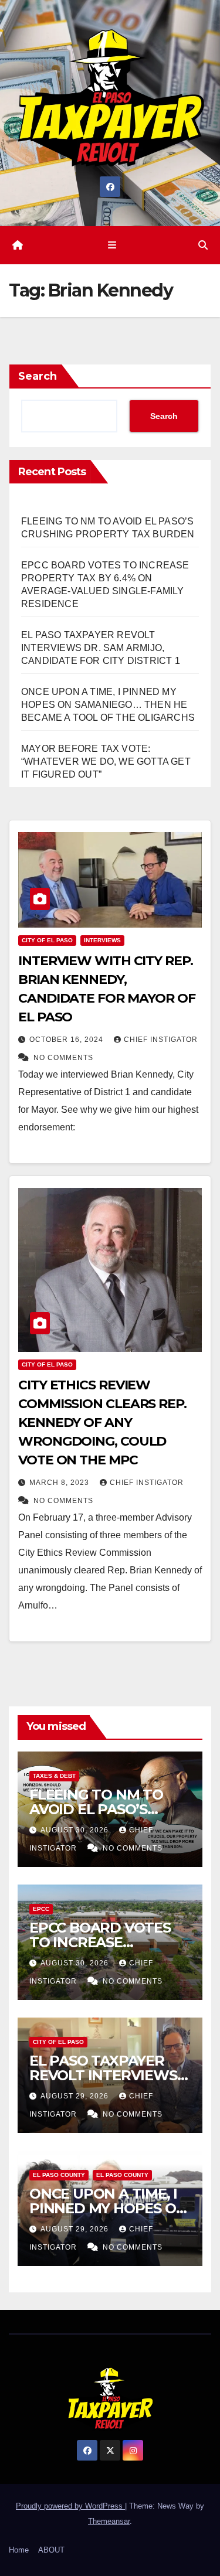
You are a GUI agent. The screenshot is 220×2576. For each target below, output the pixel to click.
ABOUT (51, 2550)
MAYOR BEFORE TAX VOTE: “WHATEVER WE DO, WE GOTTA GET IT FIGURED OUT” (106, 761)
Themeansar (109, 2521)
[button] (203, 245)
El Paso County (59, 2175)
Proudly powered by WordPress (70, 2506)
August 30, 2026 (76, 1830)
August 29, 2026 (76, 2096)
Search (38, 376)
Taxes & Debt (54, 1776)
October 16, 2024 (67, 1040)
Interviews (102, 940)
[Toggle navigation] (112, 246)
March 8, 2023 (60, 1483)
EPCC (41, 1909)
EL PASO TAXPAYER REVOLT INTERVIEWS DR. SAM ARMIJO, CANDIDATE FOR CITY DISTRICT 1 (101, 648)
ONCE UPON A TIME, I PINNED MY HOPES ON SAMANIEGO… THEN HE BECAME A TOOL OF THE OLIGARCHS (108, 705)
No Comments (63, 1058)
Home (19, 2550)
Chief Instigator (161, 1040)
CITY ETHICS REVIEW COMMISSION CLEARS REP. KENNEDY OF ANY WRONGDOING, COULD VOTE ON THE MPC (102, 1422)
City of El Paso (47, 940)
